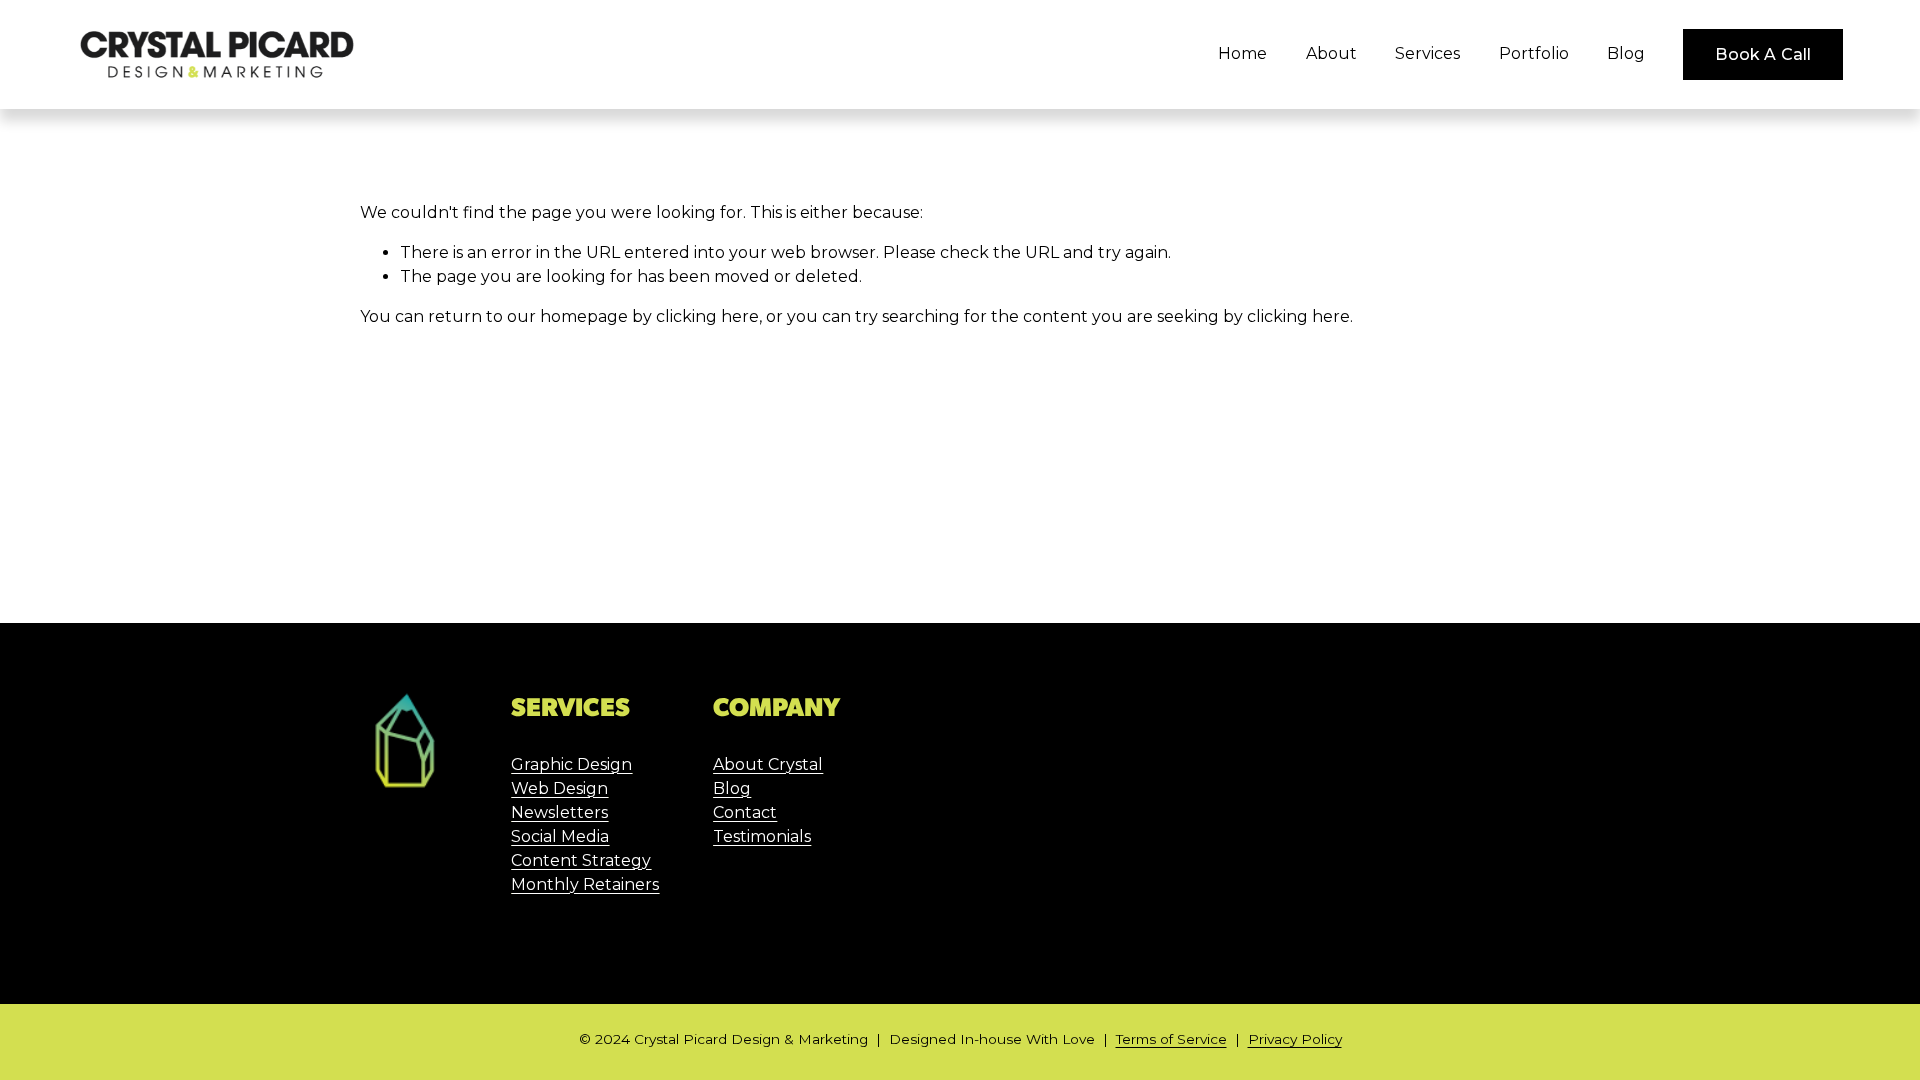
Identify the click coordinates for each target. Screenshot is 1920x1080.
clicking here (707, 316)
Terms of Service (1171, 1039)
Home (1242, 53)
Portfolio (1534, 53)
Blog (1626, 53)
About (1331, 53)
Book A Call (1763, 54)
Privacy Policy (1295, 1039)
